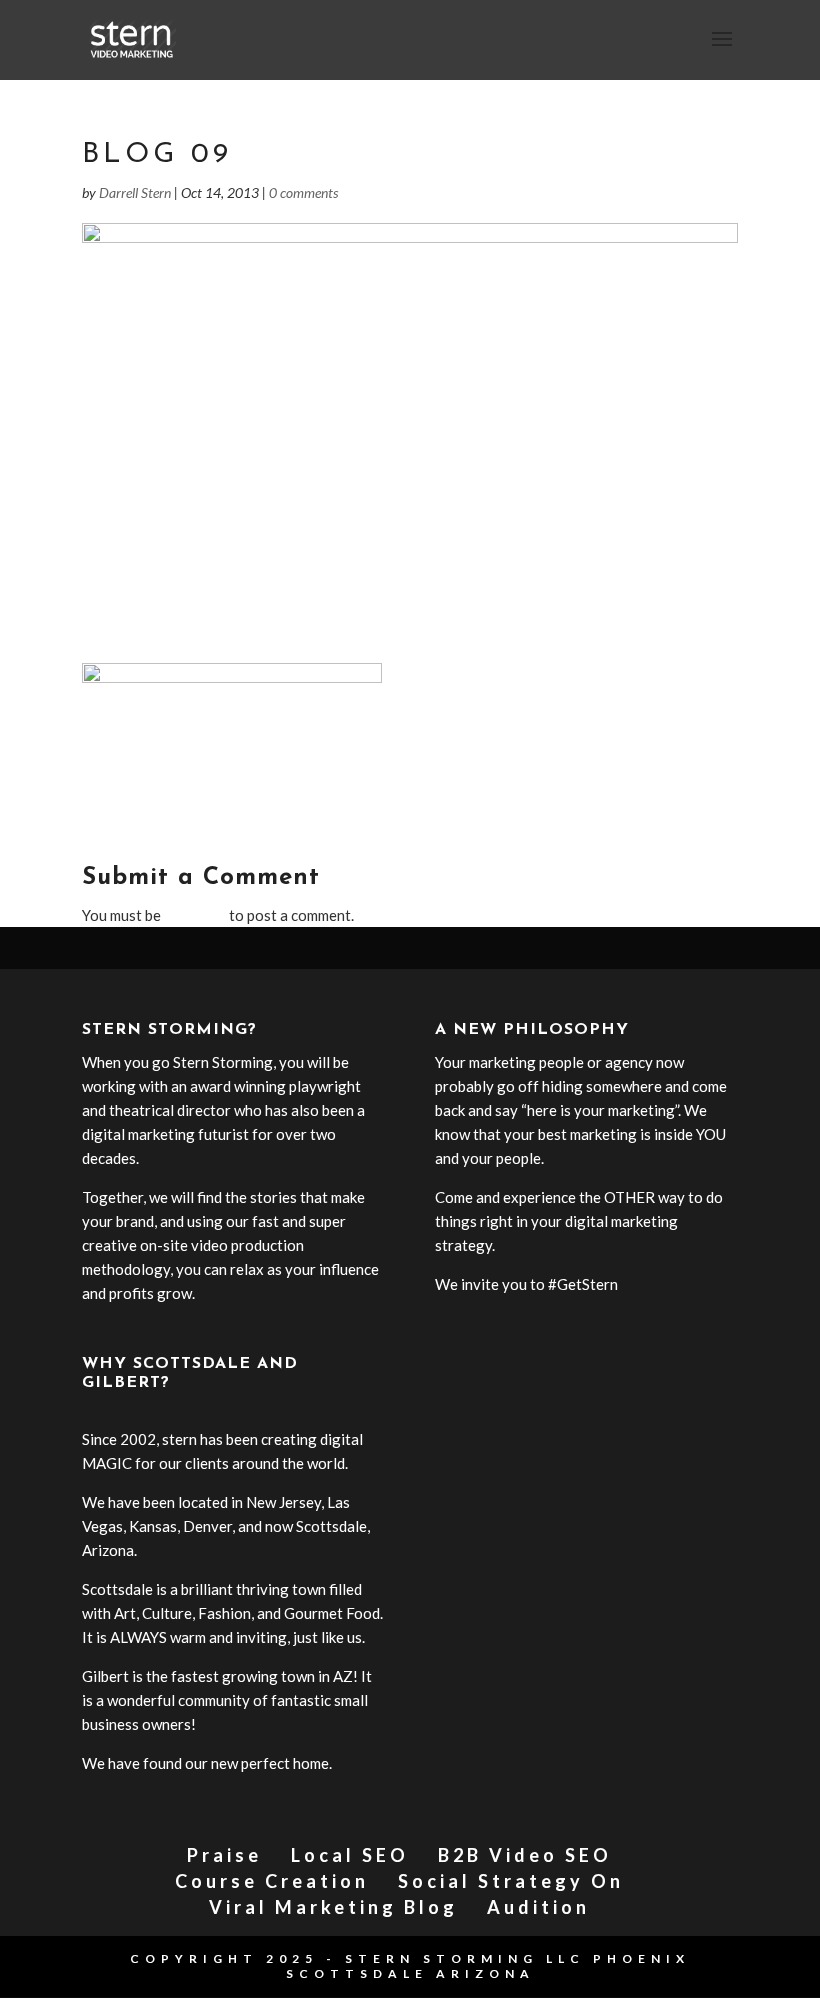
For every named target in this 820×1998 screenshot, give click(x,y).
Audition (538, 1907)
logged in (195, 915)
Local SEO (350, 1855)
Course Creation (272, 1881)
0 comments (303, 192)
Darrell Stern (135, 192)
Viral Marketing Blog (333, 1907)
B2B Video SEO (525, 1855)
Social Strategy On (511, 1881)
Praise (224, 1855)
